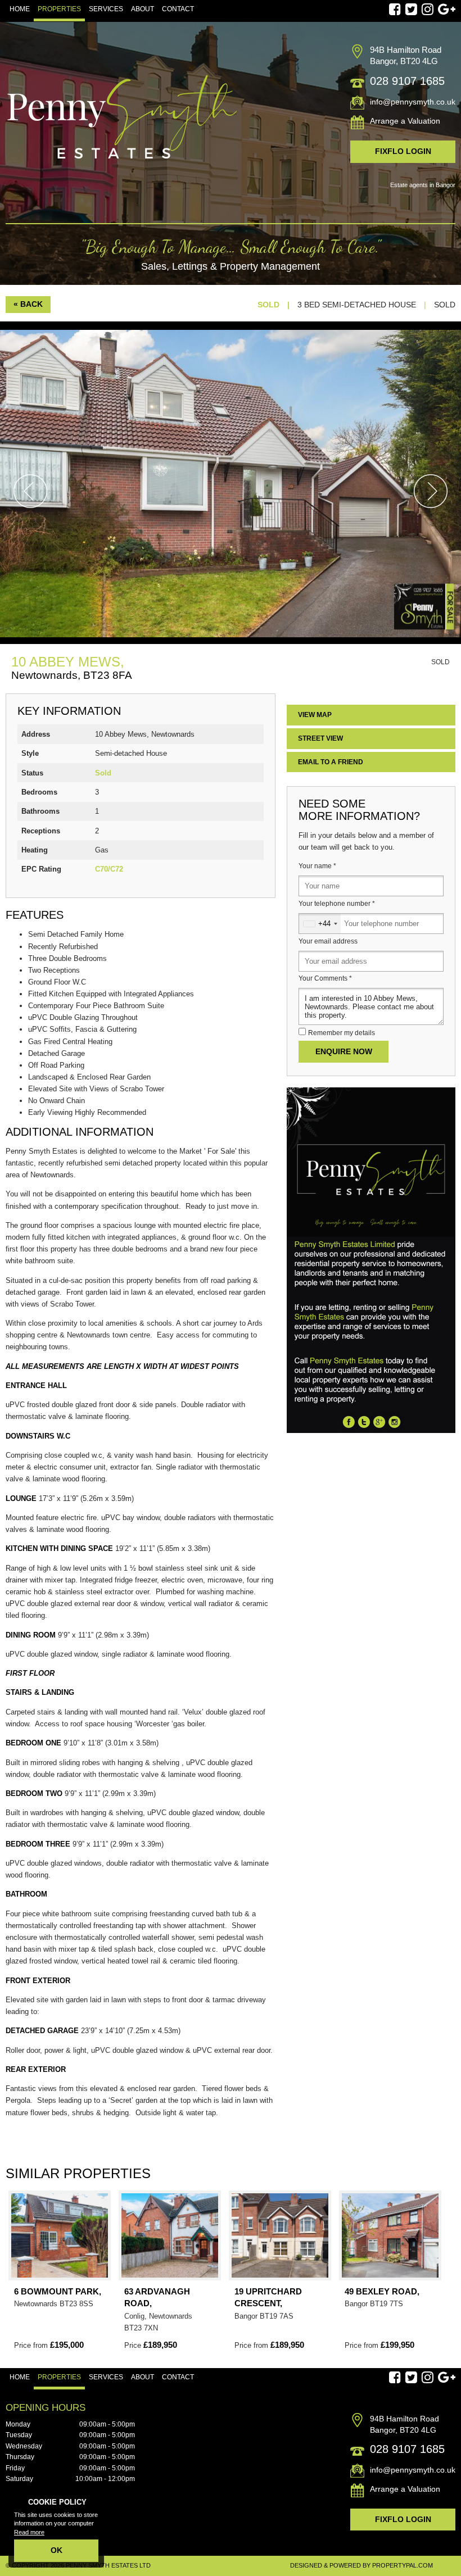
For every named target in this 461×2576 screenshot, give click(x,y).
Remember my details (342, 1033)
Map (315, 715)
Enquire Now (344, 1051)
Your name (317, 866)
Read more (29, 2532)
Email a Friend (331, 762)
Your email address (328, 941)
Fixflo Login (403, 151)
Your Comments (325, 978)
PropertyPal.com (403, 2565)
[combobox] (320, 924)
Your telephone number (337, 904)
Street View (320, 738)
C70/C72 (109, 869)
